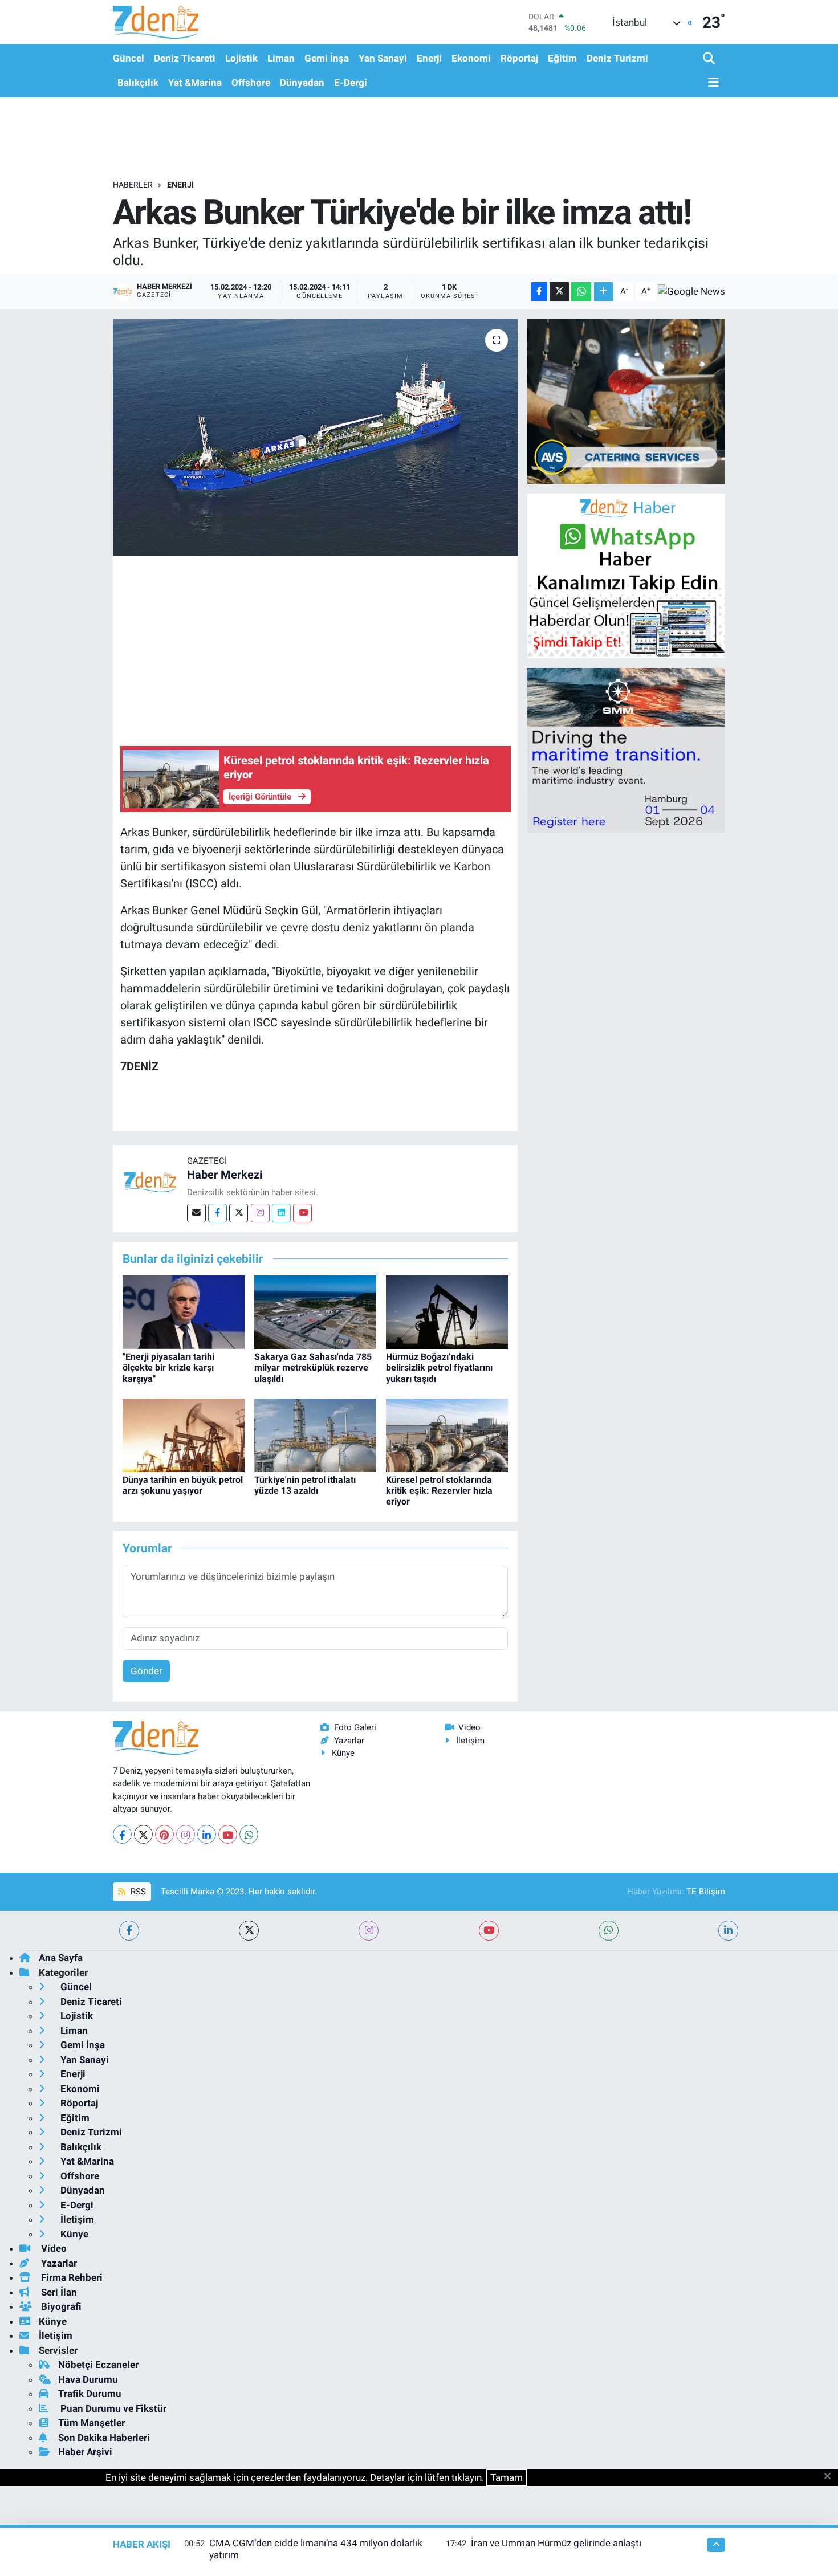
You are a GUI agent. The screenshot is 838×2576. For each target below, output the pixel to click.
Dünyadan (302, 83)
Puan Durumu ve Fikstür (112, 2408)
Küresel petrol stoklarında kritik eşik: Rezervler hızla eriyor (439, 1491)
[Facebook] (217, 1213)
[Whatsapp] (249, 1834)
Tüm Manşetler (91, 2423)
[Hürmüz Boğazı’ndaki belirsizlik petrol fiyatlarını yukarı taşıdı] (447, 1311)
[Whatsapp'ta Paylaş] (581, 292)
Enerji (429, 58)
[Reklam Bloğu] (626, 401)
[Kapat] (831, 2477)
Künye (343, 1753)
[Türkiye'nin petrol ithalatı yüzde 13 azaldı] (315, 1434)
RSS (137, 1892)
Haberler (133, 185)
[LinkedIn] (207, 1834)
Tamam (507, 2477)
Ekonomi (471, 58)
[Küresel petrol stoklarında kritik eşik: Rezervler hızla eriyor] (447, 1434)
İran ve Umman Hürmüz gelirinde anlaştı (556, 2543)
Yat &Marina (195, 83)
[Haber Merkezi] (150, 1181)
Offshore (251, 83)
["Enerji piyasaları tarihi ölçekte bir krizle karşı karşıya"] (184, 1311)
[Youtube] (302, 1213)
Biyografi (60, 2306)
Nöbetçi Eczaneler (98, 2365)
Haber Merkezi (225, 1175)
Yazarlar (349, 1741)
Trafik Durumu (90, 2394)
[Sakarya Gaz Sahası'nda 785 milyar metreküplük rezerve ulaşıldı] (315, 1311)
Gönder (147, 1671)
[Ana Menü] (711, 83)
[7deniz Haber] (156, 22)
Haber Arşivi (85, 2452)
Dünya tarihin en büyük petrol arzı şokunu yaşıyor (183, 1485)
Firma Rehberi (71, 2277)
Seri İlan (58, 2292)
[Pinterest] (164, 1834)
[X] (143, 1834)
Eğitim (562, 58)
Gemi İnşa (327, 58)
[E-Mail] (196, 1213)
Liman (281, 58)
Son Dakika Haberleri (104, 2438)
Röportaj (519, 58)
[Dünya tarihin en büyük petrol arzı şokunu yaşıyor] (184, 1434)
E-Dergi (351, 83)
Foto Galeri (355, 1727)
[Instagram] (260, 1213)
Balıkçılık (138, 83)
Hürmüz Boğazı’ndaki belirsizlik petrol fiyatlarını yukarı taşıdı (439, 1368)
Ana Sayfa (61, 1958)
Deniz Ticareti (185, 58)
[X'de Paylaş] (559, 292)
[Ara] (710, 59)
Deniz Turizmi (617, 58)
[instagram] (369, 1931)
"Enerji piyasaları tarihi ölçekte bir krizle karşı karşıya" (168, 1368)
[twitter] (249, 1931)
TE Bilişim (706, 1892)
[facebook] (129, 1931)
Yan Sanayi (383, 58)
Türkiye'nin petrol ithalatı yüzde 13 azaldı (305, 1485)
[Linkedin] (281, 1213)
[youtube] (489, 1931)
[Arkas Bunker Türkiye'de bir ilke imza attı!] (316, 438)
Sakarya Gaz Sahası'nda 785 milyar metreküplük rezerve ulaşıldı (313, 1368)
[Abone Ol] (691, 291)
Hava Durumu (88, 2379)
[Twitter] (239, 1213)
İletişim (470, 1741)
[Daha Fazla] (603, 292)
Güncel (129, 58)
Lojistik (241, 58)
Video (469, 1727)
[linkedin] (728, 1931)
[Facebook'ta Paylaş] (539, 292)
